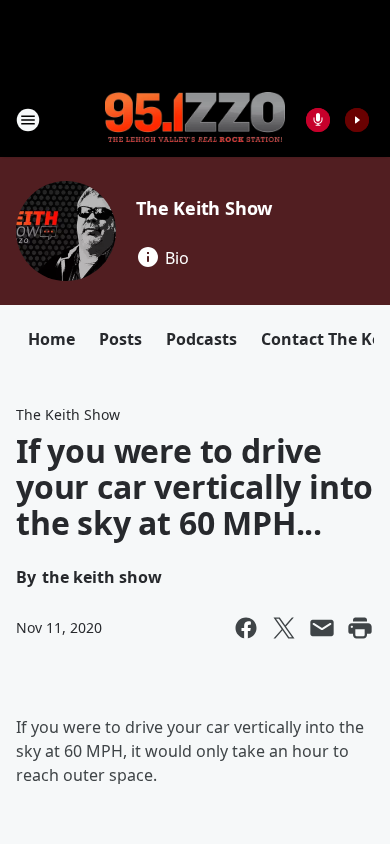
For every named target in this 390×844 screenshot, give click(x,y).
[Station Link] (195, 119)
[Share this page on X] (284, 628)
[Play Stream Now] (357, 120)
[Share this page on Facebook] (246, 628)
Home (51, 339)
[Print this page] (360, 628)
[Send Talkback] (318, 120)
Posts (120, 339)
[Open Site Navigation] (28, 120)
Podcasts (201, 339)
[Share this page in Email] (322, 628)
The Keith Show (204, 208)
